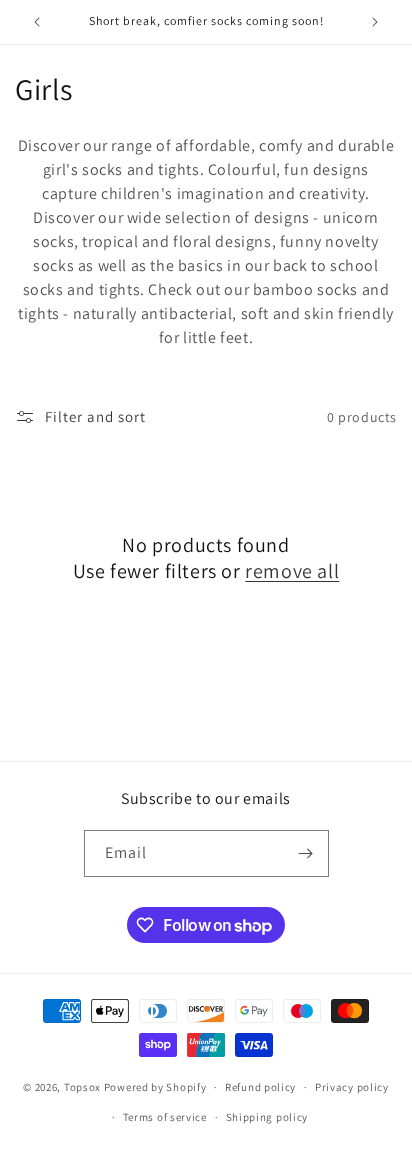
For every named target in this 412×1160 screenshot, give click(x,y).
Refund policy (260, 1087)
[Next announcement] (375, 22)
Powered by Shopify (155, 1087)
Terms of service (165, 1117)
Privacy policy (352, 1087)
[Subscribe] (306, 853)
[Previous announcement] (37, 22)
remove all (292, 571)
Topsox (82, 1087)
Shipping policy (267, 1117)
